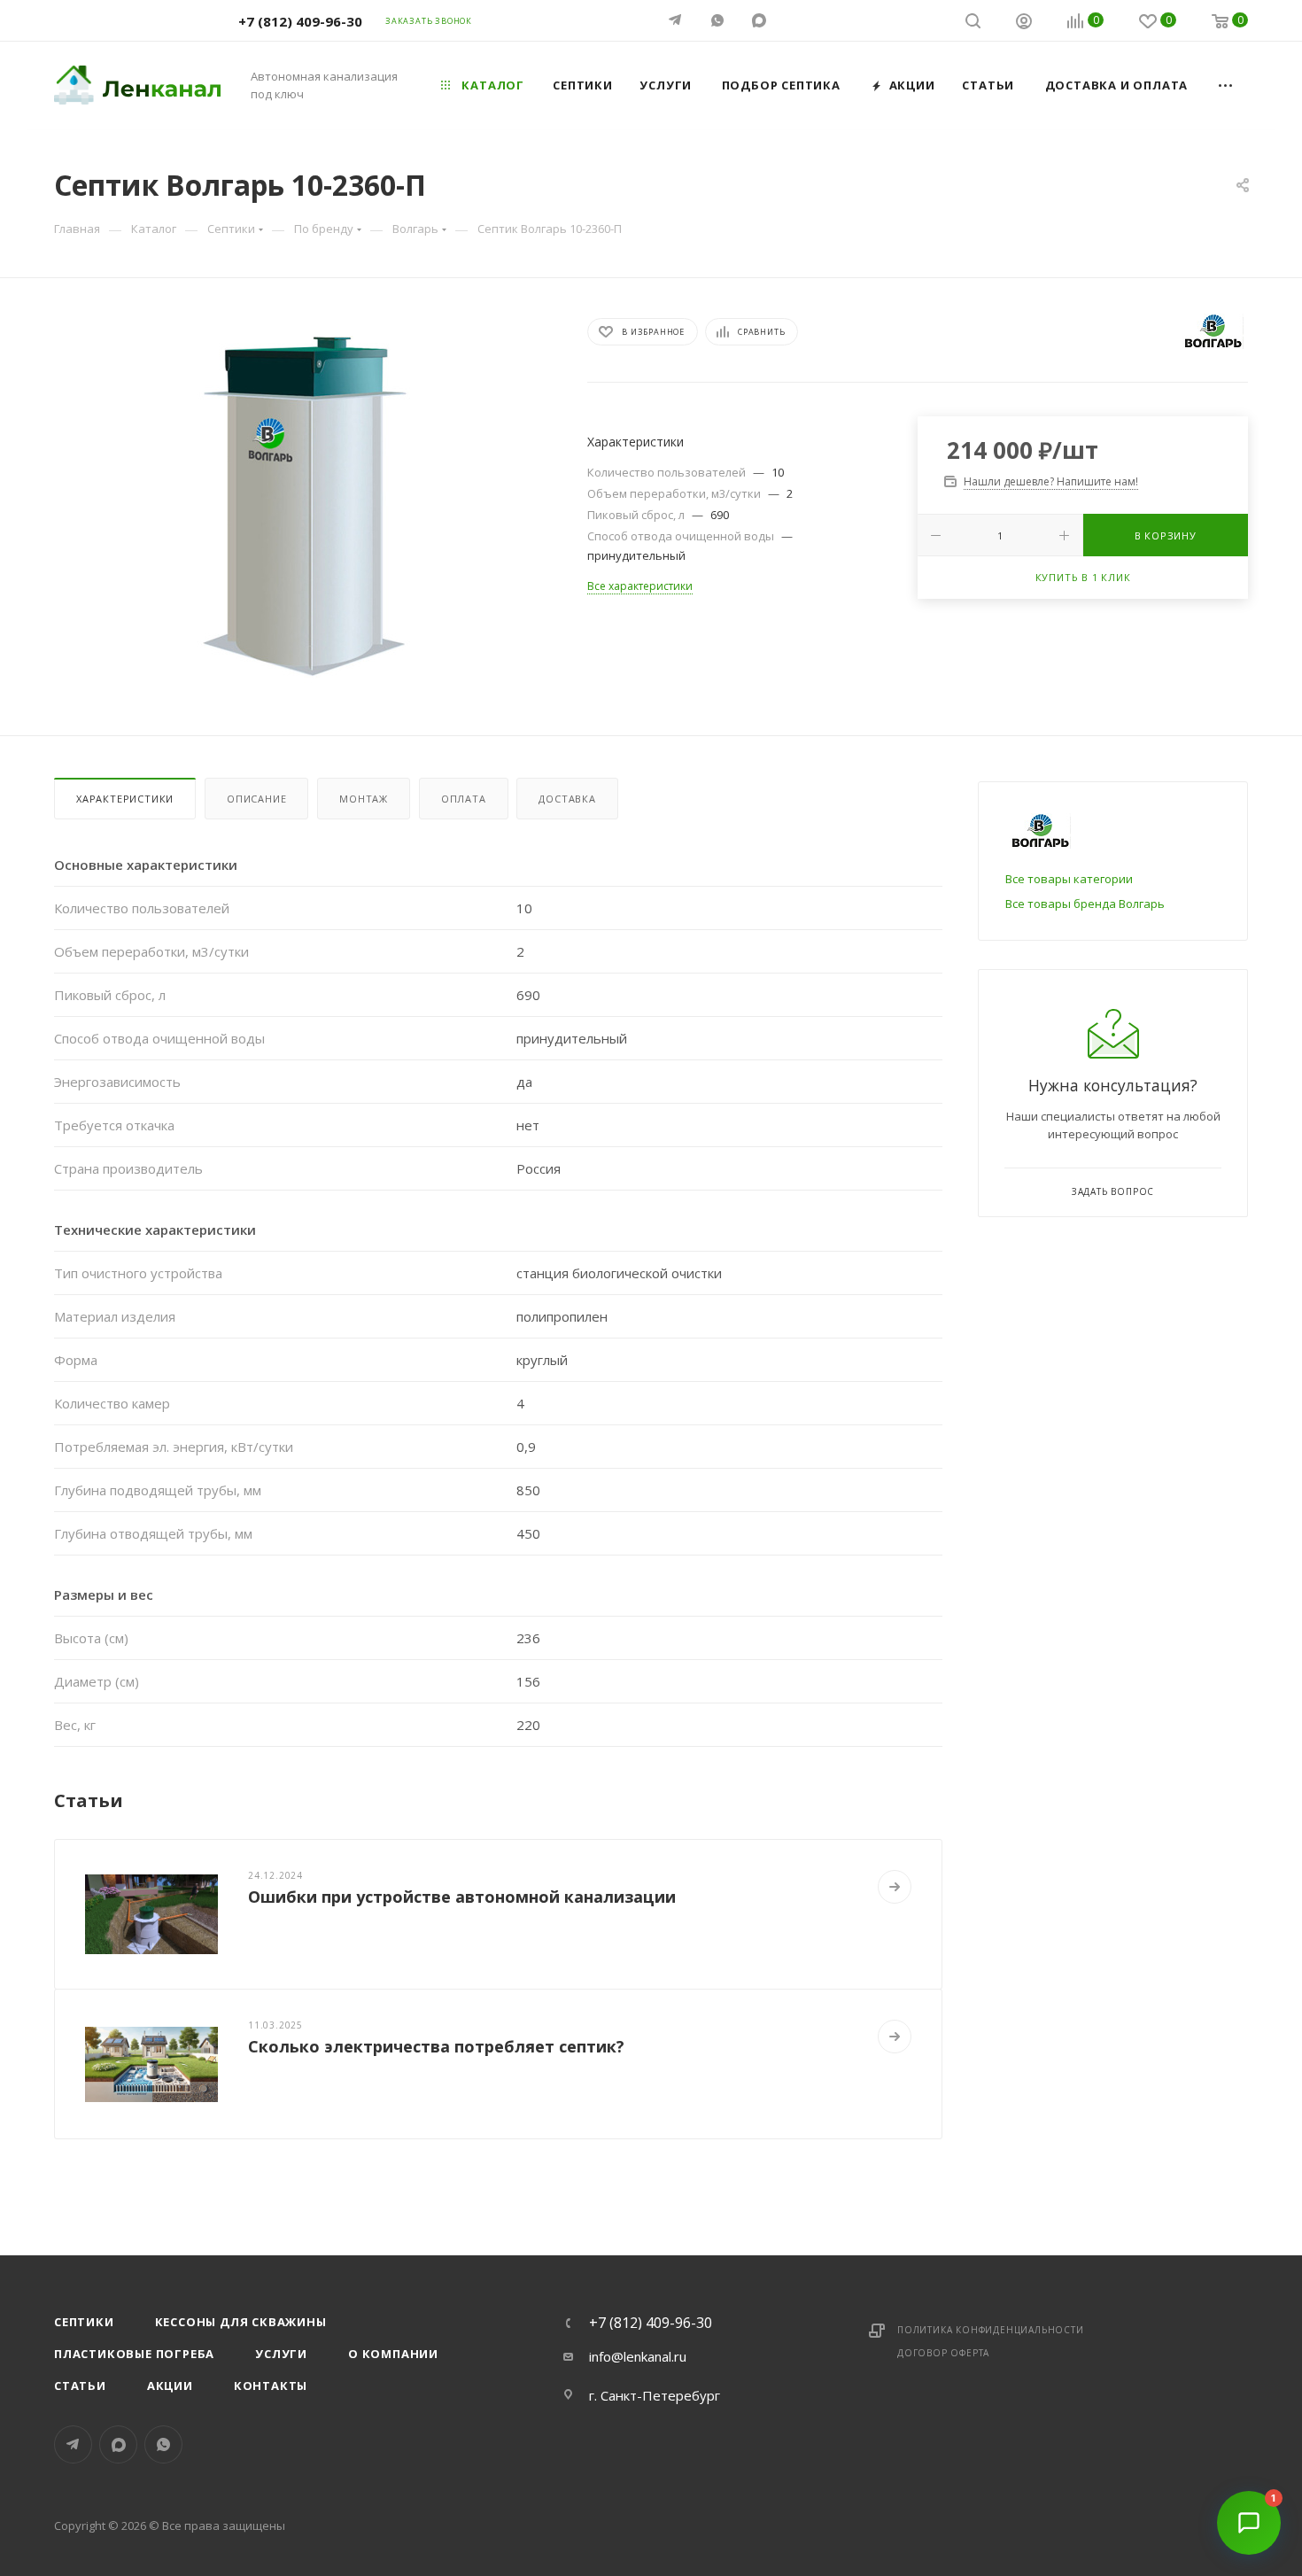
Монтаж (364, 799)
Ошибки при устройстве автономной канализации (462, 1897)
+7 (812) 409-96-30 (300, 21)
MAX (760, 20)
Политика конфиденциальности (991, 2330)
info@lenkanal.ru (638, 2356)
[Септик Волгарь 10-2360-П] (305, 507)
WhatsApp (719, 20)
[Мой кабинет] (1024, 23)
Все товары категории (1069, 879)
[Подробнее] (895, 1887)
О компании (393, 2354)
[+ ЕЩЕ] (1226, 85)
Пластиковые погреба (134, 2354)
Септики (84, 2322)
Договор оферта (943, 2353)
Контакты (271, 2386)
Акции (170, 2386)
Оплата (464, 799)
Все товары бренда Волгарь (1085, 904)
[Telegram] (677, 20)
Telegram (73, 2444)
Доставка (567, 799)
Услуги (281, 2354)
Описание (256, 799)
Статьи (80, 2386)
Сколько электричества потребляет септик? (436, 2046)
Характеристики (125, 799)
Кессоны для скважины (241, 2322)
